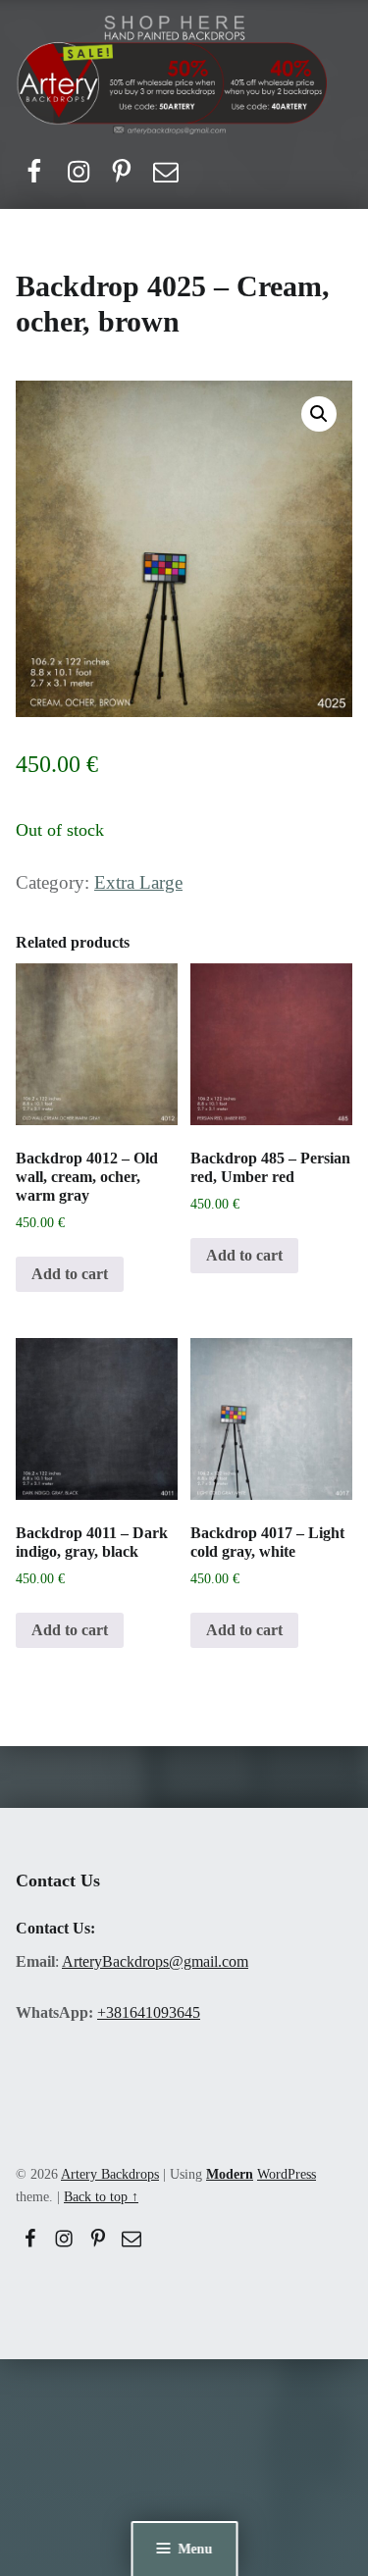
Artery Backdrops (110, 2174)
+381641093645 (149, 2012)
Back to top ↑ (101, 2196)
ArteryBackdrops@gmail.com (155, 1961)
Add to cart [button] (70, 1274)
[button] (319, 414)
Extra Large (138, 882)
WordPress (287, 2174)
